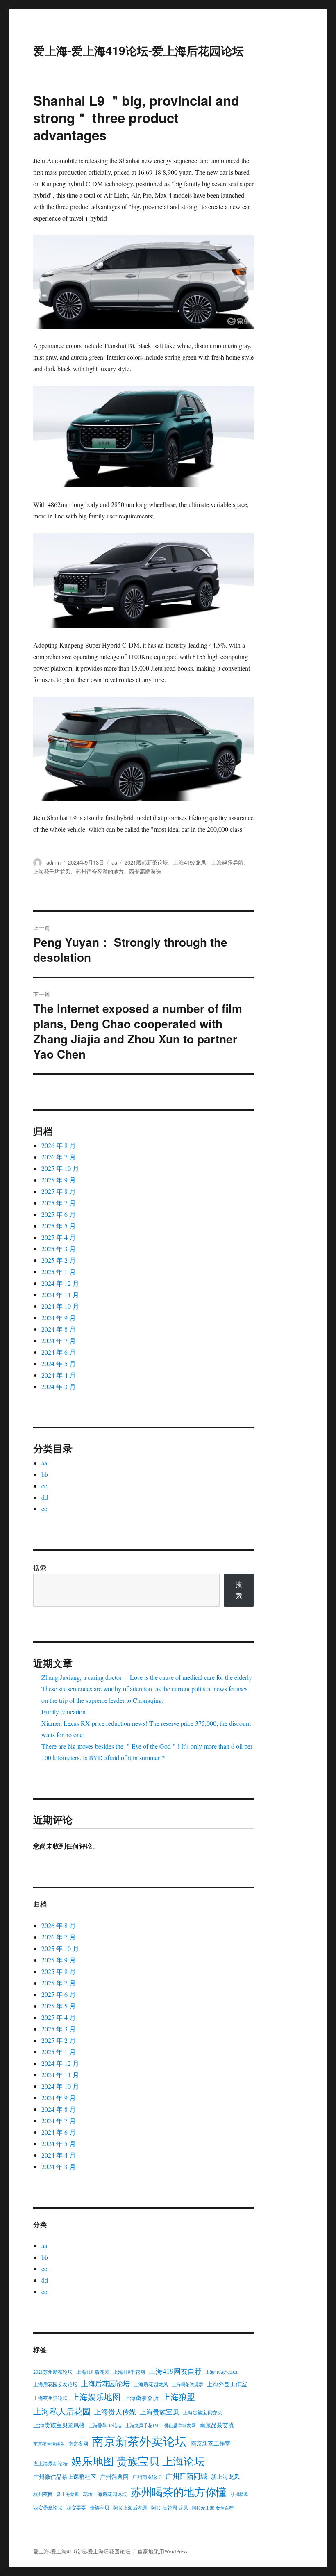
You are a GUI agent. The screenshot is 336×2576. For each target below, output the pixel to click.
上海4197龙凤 (190, 862)
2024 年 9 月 (59, 1318)
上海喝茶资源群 (187, 2384)
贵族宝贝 (100, 2508)
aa (114, 862)
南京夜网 (78, 2444)
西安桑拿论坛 (48, 2508)
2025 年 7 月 (59, 1203)
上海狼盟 (179, 2397)
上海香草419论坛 (105, 2425)
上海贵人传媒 (115, 2412)
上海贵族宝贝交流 (202, 2412)
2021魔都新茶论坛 (146, 862)
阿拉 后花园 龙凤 (170, 2508)
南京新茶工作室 (211, 2443)
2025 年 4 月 (59, 1237)
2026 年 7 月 (59, 1157)
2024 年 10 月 (60, 1306)
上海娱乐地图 (96, 2397)
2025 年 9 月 (59, 1180)
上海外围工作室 (227, 2384)
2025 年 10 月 (60, 1168)
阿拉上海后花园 (130, 2508)
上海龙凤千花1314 (143, 2425)
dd (45, 1497)
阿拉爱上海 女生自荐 (213, 2508)
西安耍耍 (76, 2508)
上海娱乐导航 (227, 862)
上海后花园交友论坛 (55, 2384)
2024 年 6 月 (59, 1352)
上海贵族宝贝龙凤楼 (59, 2425)
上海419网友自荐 (175, 2371)
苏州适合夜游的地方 (100, 871)
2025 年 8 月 (59, 1191)
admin (53, 862)
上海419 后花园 (93, 2372)
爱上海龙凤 (68, 2494)
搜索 (40, 1568)
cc (44, 1486)
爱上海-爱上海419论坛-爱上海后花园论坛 (138, 50)
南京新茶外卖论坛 (139, 2441)
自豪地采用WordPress (162, 2551)
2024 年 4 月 (59, 1375)
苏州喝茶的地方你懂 (179, 2492)
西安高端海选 (145, 871)
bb (45, 1474)
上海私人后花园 (62, 2411)
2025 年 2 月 (59, 1260)
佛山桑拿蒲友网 (180, 2425)
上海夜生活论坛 (50, 2398)
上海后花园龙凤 (151, 2384)
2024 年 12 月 (60, 1283)
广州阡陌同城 (186, 2476)
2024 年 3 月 (59, 1386)
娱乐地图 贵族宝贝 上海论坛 (138, 2461)
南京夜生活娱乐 (49, 2444)
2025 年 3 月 (59, 1249)
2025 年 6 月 (59, 1214)
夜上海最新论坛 (50, 2463)
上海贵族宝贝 (159, 2412)
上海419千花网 (129, 2372)
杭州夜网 (43, 2494)
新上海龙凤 (225, 2477)
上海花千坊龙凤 (52, 871)
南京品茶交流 (217, 2425)
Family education (64, 1712)
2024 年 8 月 (59, 1329)
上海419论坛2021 (221, 2372)
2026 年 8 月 (59, 1145)
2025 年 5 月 (59, 1226)
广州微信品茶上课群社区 (65, 2477)
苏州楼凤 (239, 2494)
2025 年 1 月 (59, 1272)
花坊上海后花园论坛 (105, 2494)
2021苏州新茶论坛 (53, 2372)
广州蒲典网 (114, 2477)
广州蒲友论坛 (147, 2477)
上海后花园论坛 (106, 2383)
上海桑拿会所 (141, 2398)
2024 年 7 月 (59, 1340)
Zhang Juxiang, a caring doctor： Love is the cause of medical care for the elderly (147, 1677)
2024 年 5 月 (59, 1363)
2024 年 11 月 (60, 1295)
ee (44, 1509)
